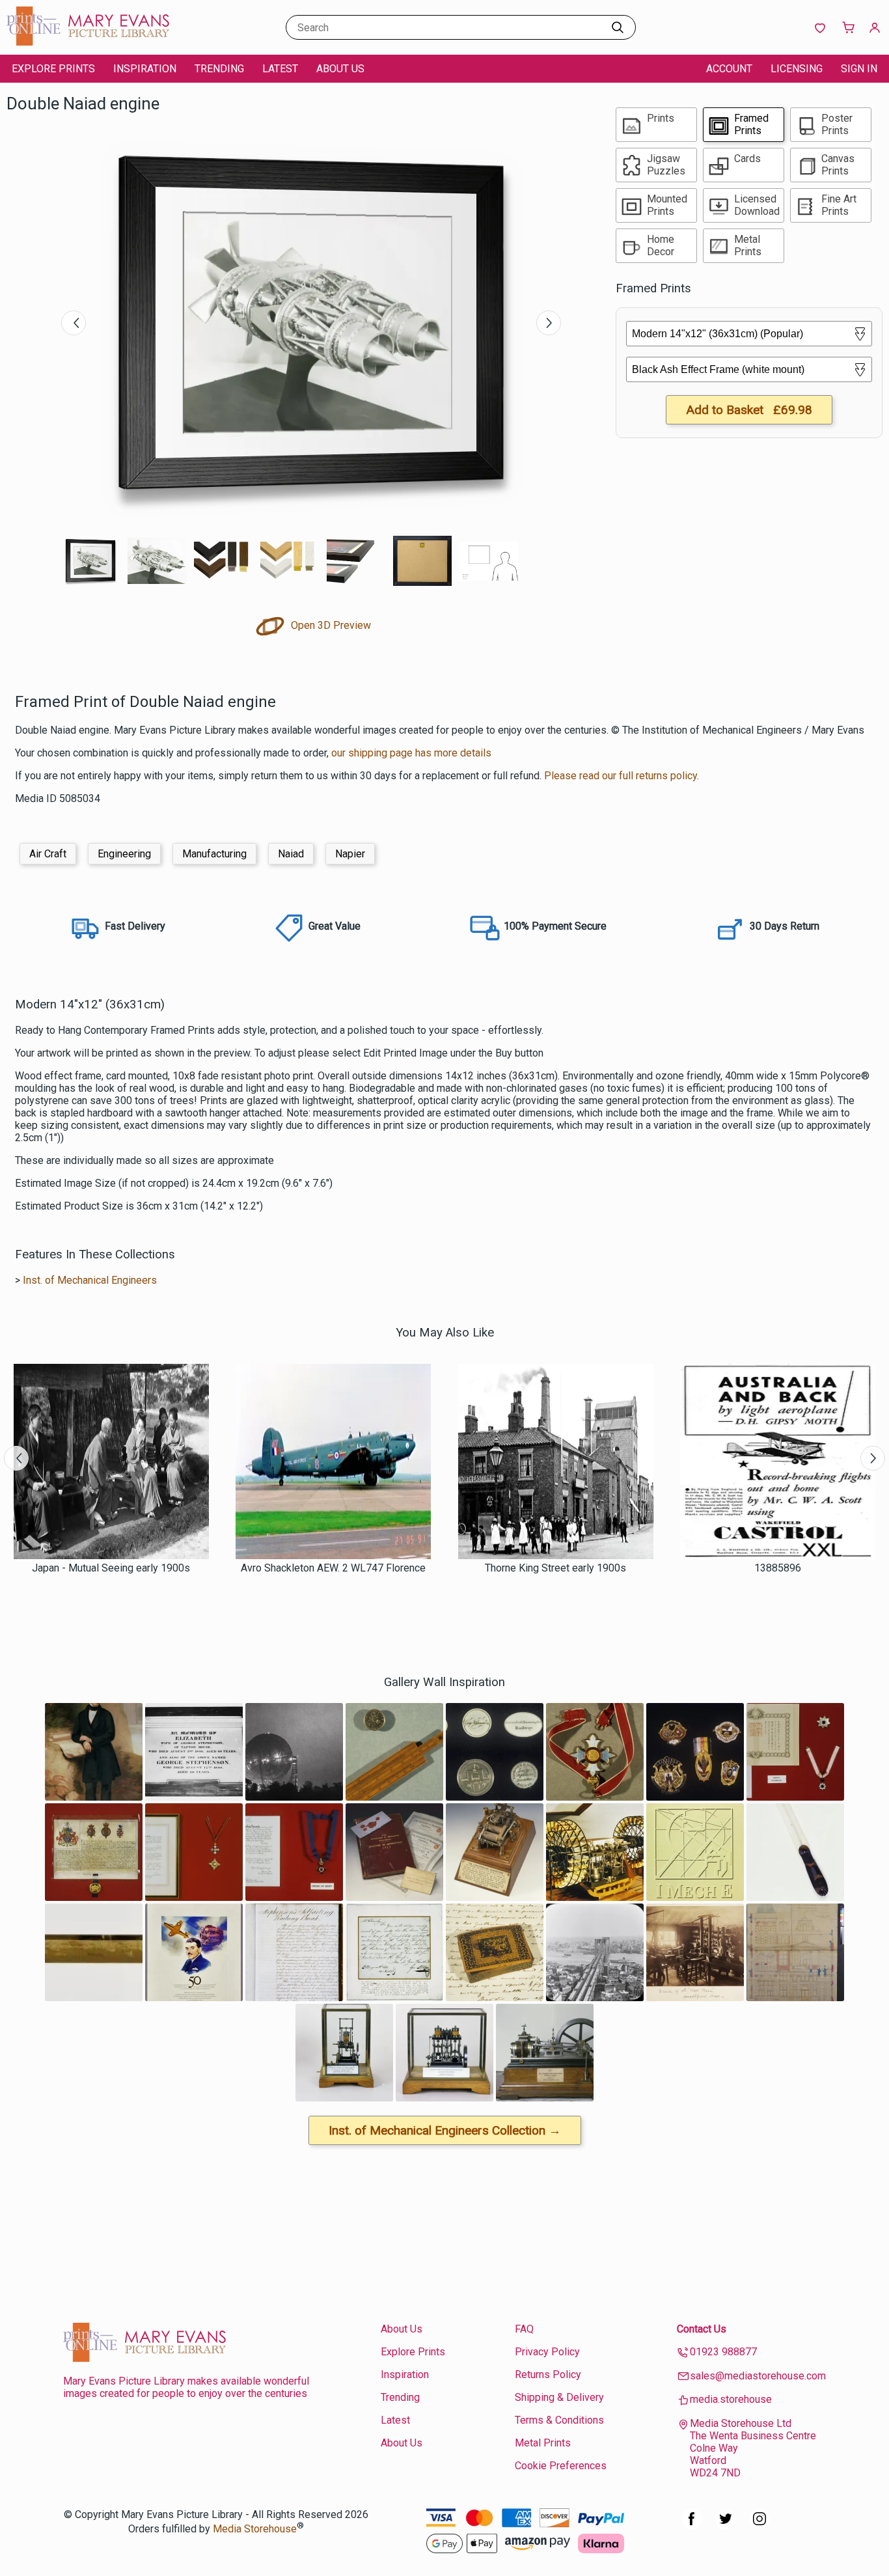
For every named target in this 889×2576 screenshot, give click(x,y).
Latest (280, 69)
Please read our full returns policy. (622, 776)
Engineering (124, 854)
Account (729, 69)
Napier (350, 854)
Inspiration (145, 69)
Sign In (859, 69)
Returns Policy (548, 2375)
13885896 (778, 1568)
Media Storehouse (255, 2529)
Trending (219, 69)
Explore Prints (53, 69)
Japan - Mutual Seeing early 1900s (111, 1568)
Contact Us (702, 2329)
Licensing (797, 69)
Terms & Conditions (559, 2420)
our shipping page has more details (411, 753)
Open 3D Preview (330, 625)
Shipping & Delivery (559, 2397)
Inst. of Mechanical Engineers (90, 1280)
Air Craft (48, 854)
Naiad (291, 854)
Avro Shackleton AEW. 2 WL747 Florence (333, 1568)
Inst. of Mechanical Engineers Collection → (445, 2130)
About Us (340, 69)
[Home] (88, 42)
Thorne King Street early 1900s (555, 1568)
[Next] (549, 323)
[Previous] (74, 323)
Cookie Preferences (561, 2466)
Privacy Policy (547, 2352)
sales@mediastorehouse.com (758, 2376)
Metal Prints (543, 2443)
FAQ (524, 2329)
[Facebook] (692, 2526)
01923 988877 (723, 2352)
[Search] (618, 27)
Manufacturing (214, 854)
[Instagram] (759, 2526)
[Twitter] (726, 2526)
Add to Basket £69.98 (749, 410)
